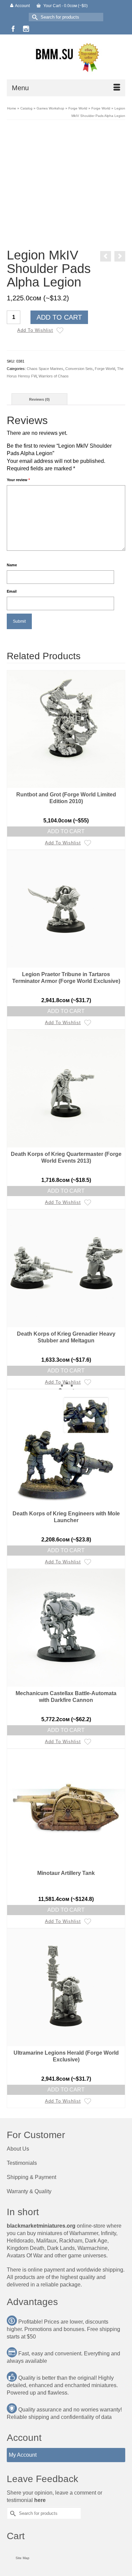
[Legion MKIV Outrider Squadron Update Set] (106, 256)
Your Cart (65, 6)
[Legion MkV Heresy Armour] (120, 256)
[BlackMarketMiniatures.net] (66, 57)
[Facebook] (13, 29)
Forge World (105, 369)
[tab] (39, 399)
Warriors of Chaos (54, 376)
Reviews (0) (39, 399)
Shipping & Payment (31, 2177)
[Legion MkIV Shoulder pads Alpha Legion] (66, 185)
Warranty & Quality (29, 2191)
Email (12, 591)
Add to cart (59, 317)
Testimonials (22, 2163)
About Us (18, 2149)
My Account (23, 2455)
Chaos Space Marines (45, 369)
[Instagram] (26, 29)
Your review (18, 480)
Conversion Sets (79, 369)
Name (12, 565)
